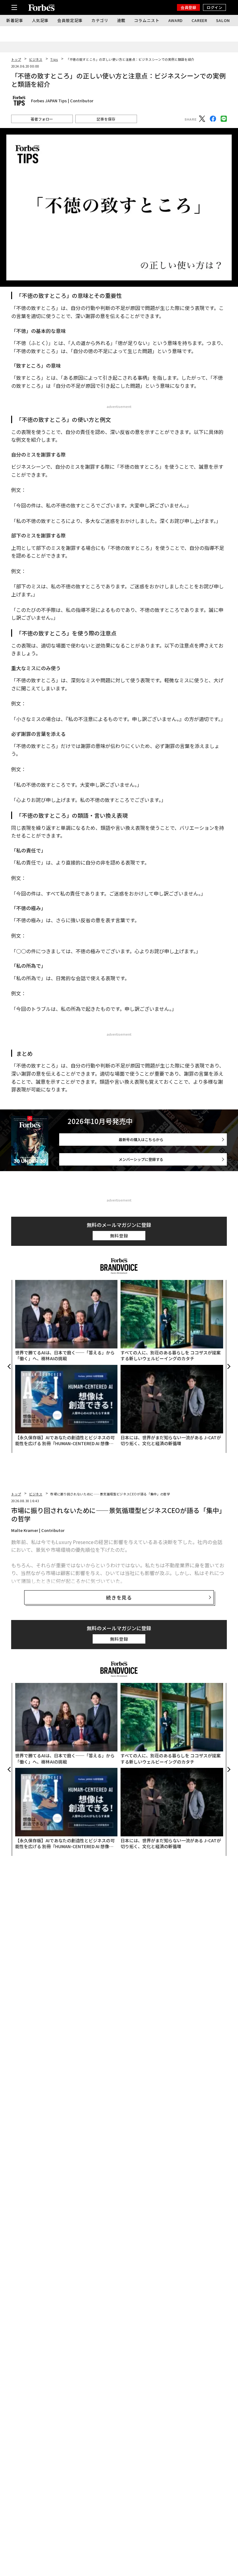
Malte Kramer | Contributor (38, 1530)
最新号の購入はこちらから (141, 1139)
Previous (10, 1366)
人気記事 (40, 20)
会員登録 (188, 7)
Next (228, 1366)
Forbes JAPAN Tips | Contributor (62, 101)
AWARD (176, 20)
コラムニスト (147, 20)
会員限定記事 (70, 20)
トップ (16, 59)
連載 (121, 20)
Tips (54, 59)
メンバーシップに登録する (141, 1159)
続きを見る (119, 1597)
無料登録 (119, 1236)
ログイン (214, 7)
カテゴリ (100, 20)
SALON (223, 20)
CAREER (199, 20)
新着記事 (15, 20)
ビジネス (36, 59)
